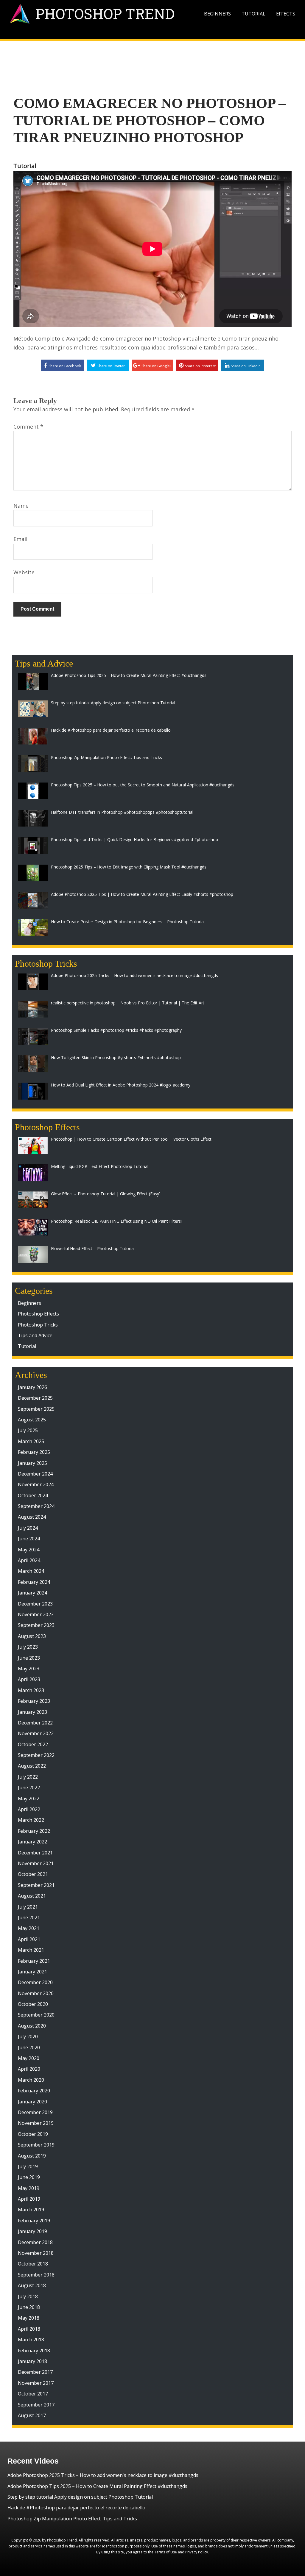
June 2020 (29, 2047)
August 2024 (32, 1517)
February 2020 (34, 2091)
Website (24, 572)
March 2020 (31, 2080)
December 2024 (35, 1474)
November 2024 (36, 1484)
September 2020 (36, 2015)
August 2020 (32, 2026)
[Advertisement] (152, 58)
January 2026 (32, 1387)
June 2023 (29, 1658)
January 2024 (32, 1593)
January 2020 (32, 2102)
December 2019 (35, 2112)
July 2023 (28, 1647)
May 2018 (29, 2318)
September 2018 (36, 2275)
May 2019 (29, 2188)
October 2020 (33, 2004)
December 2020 (35, 1982)
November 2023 (36, 1614)
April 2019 (29, 2199)
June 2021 (29, 1918)
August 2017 (32, 2415)
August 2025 (32, 1420)
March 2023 (31, 1690)
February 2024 (34, 1582)
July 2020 (28, 2036)
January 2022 (32, 1842)
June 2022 (29, 1788)
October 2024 (33, 1495)
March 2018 (31, 2340)
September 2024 (36, 1506)
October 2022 (33, 1744)
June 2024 (29, 1539)
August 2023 (32, 1636)
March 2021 (31, 1950)
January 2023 (32, 1712)
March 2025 (31, 1441)
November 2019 (36, 2123)
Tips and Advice (35, 1335)
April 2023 (29, 1679)
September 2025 (36, 1409)
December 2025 (35, 1398)
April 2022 (29, 1809)
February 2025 (34, 1452)
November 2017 (36, 2383)
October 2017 (33, 2394)
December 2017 (35, 2372)
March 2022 (31, 1820)
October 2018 (33, 2264)
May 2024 (29, 1550)
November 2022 (36, 1733)
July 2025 (28, 1430)
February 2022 (34, 1831)
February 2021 (34, 1961)
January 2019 (32, 2231)
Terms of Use (166, 2552)
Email (20, 539)
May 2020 (29, 2058)
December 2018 (35, 2242)
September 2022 (36, 1755)
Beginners (217, 14)
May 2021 (29, 1928)
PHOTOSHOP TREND (105, 14)
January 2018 (32, 2361)
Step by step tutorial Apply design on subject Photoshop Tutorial (80, 2497)
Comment (28, 427)
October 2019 (33, 2134)
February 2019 (34, 2221)
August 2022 (32, 1766)
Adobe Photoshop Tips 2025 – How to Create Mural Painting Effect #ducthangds (97, 2486)
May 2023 (29, 1669)
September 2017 (36, 2405)
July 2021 (28, 1907)
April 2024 (29, 1560)
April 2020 (29, 2069)
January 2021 (32, 1972)
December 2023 (35, 1604)
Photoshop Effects (38, 1314)
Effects (286, 14)
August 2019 (32, 2156)
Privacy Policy (197, 2552)
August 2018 (32, 2285)
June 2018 (29, 2307)
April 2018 (29, 2329)
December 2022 (35, 1723)
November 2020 (36, 1993)
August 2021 (32, 1896)
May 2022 (29, 1799)
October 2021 (33, 1874)
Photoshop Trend (62, 2540)
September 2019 (36, 2145)
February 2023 (34, 1701)
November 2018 (36, 2253)
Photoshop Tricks (38, 1325)
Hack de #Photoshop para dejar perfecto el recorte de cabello (76, 2508)
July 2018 (28, 2296)
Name (21, 506)
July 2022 (28, 1777)
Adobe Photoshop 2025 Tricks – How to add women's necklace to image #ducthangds (103, 2475)
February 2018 (34, 2351)
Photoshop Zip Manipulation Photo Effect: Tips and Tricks (72, 2519)
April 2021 (29, 1939)
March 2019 (31, 2210)
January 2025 (32, 1463)
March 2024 (31, 1571)
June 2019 (29, 2177)
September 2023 (36, 1625)
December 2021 (35, 1853)
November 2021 (36, 1863)
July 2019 (28, 2166)
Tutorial (253, 14)
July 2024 (28, 1528)
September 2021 (36, 1885)
